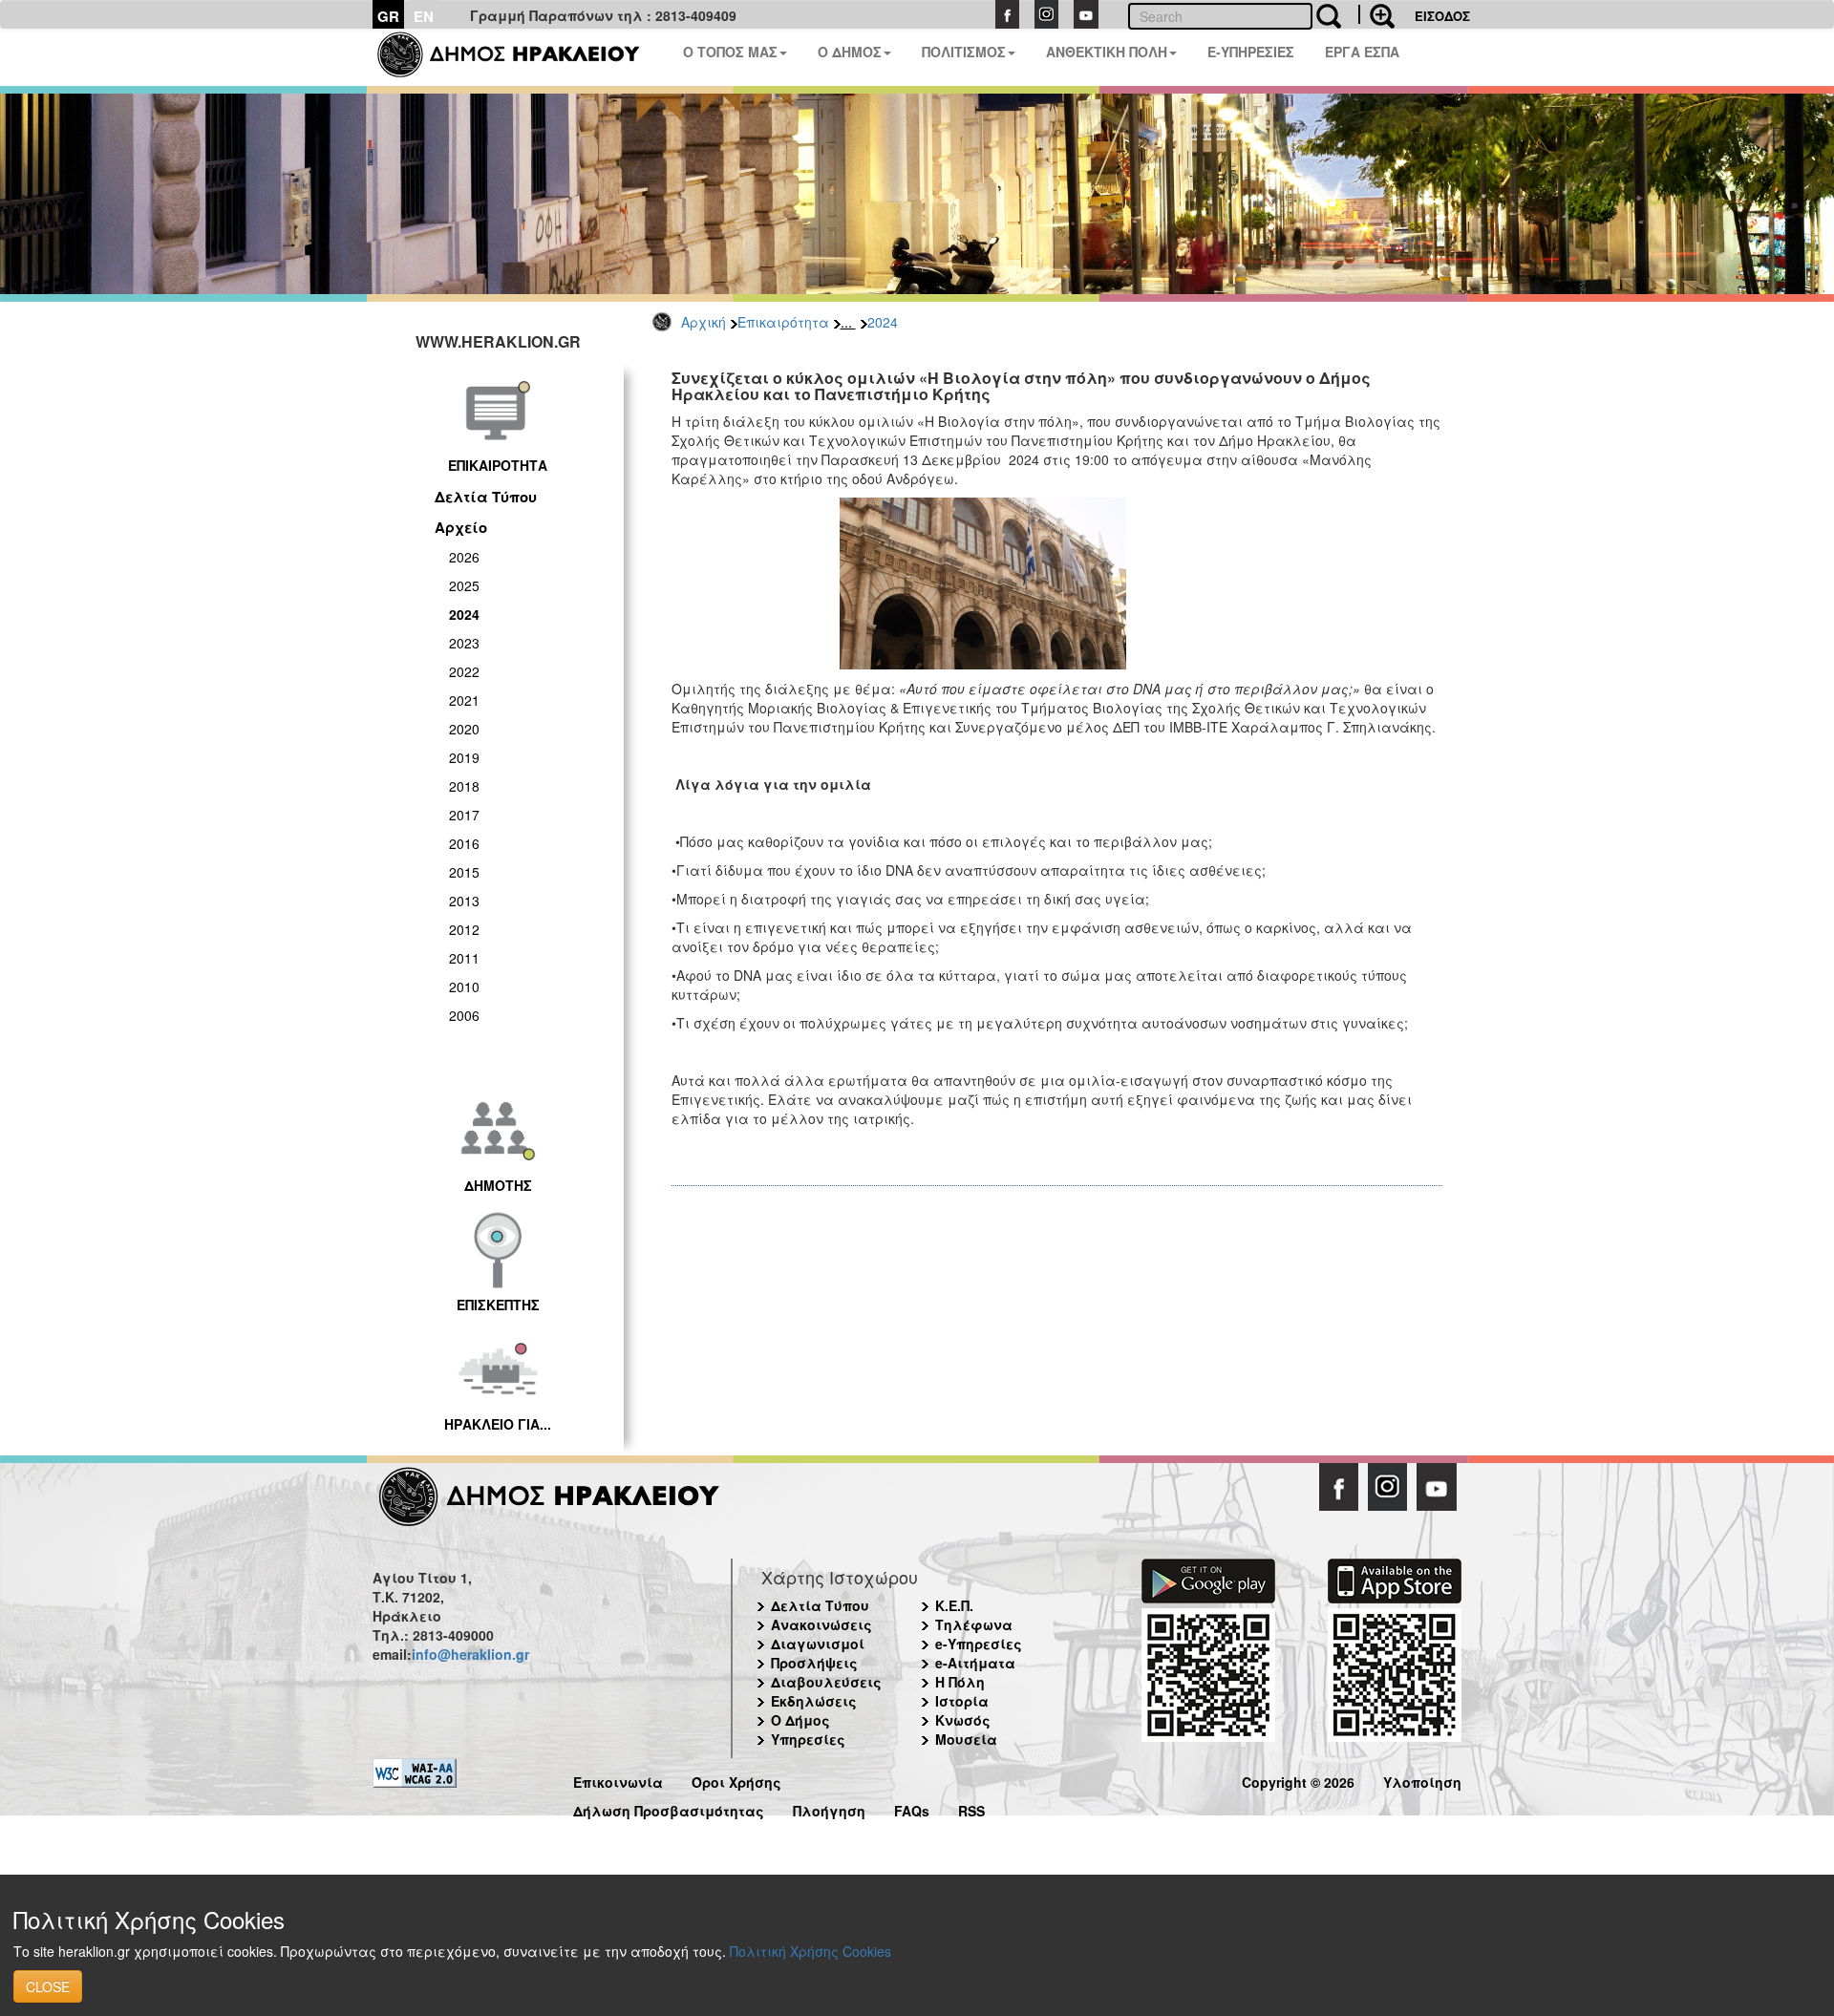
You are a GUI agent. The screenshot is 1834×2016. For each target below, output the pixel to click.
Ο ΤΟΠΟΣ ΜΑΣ (730, 52)
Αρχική (704, 322)
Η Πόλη (960, 1682)
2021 (464, 700)
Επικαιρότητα (783, 322)
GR (388, 16)
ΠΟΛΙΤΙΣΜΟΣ (964, 52)
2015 (464, 872)
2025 (464, 585)
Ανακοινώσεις (821, 1624)
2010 (464, 987)
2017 (464, 815)
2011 (464, 958)
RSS (971, 1808)
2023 (464, 643)
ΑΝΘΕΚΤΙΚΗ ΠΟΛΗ (1107, 52)
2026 (464, 557)
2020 (464, 729)
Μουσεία (966, 1739)
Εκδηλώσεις (814, 1701)
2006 (464, 1015)
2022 (464, 671)
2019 (464, 757)
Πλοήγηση (829, 1808)
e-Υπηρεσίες (979, 1644)
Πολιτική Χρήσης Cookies (810, 1951)
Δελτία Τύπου (486, 497)
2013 (464, 901)
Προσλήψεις (814, 1663)
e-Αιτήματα (975, 1663)
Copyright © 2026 (1298, 1780)
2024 (883, 322)
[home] (520, 57)
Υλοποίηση (1422, 1780)
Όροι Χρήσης (736, 1780)
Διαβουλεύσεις (826, 1682)
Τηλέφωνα (974, 1624)
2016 (464, 843)
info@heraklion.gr (470, 1654)
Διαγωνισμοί (818, 1644)
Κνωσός (963, 1720)
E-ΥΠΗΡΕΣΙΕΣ (1251, 52)
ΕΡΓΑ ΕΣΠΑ (1362, 52)
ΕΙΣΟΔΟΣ (1442, 16)
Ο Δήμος (800, 1720)
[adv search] (1376, 14)
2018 (464, 786)
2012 (464, 929)
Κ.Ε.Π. (954, 1605)
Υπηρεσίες (808, 1739)
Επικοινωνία (618, 1780)
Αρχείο (461, 527)
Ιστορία (962, 1701)
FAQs (912, 1808)
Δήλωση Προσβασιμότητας (669, 1808)
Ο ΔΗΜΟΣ (850, 52)
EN (424, 16)
